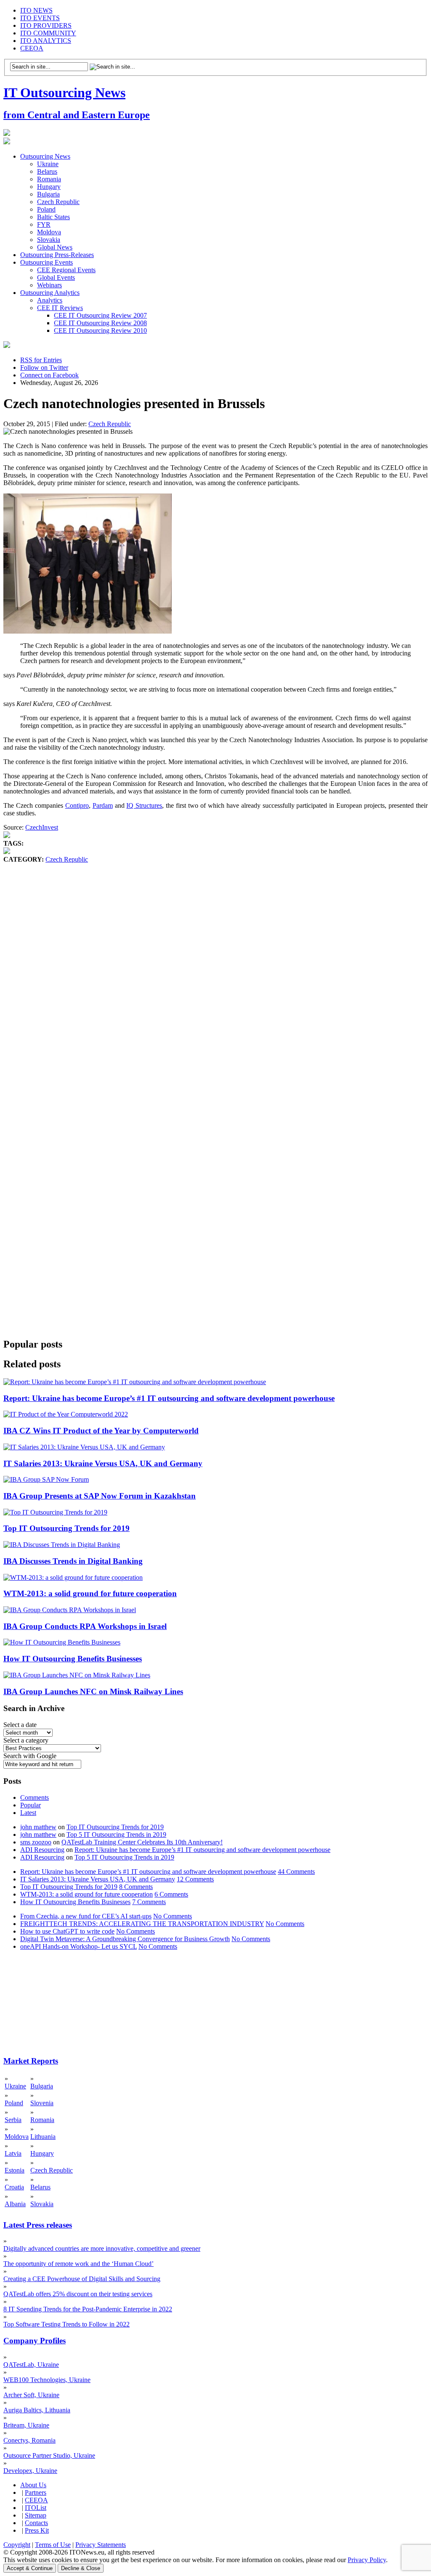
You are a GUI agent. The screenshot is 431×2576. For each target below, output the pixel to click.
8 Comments (136, 1887)
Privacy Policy (367, 2560)
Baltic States (53, 217)
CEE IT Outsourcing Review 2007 (100, 315)
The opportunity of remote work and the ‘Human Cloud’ (78, 2264)
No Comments (173, 1916)
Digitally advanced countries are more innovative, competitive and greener (102, 2248)
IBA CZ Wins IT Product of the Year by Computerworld (101, 1431)
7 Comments (149, 1902)
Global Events (56, 277)
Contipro (77, 805)
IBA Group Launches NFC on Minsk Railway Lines (93, 1691)
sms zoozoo (36, 1842)
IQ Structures (144, 805)
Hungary (49, 187)
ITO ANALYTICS (46, 41)
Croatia (14, 2187)
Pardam (103, 805)
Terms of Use (53, 2545)
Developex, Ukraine (30, 2471)
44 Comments (296, 1872)
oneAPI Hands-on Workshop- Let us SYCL (78, 1946)
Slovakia (49, 240)
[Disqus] (215, 991)
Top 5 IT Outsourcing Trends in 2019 (116, 1835)
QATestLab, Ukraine (31, 2365)
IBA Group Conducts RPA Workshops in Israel (85, 1626)
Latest (28, 1813)
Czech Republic (58, 202)
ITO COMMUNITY (48, 33)
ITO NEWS (36, 10)
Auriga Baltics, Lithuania (37, 2410)
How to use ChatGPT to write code (67, 1931)
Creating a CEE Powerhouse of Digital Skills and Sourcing (82, 2279)
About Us (33, 2485)
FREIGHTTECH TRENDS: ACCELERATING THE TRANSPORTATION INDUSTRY (142, 1924)
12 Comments (195, 1879)
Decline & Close (81, 2568)
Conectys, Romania (29, 2440)
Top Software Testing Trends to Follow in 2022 (67, 2324)
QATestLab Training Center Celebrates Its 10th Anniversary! (142, 1842)
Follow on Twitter (44, 367)
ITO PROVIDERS (46, 25)
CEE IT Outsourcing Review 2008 (100, 323)
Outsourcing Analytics (50, 293)
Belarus (47, 171)
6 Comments (171, 1894)
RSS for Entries (41, 360)
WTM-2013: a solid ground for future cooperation (90, 1593)
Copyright (17, 2545)
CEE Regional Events (66, 270)
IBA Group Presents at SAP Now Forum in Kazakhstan (100, 1496)
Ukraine (48, 164)
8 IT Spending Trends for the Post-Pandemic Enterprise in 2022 (88, 2309)
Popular (31, 1805)
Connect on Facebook (49, 375)
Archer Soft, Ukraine (31, 2395)
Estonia (15, 2170)
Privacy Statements (101, 2545)
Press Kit (37, 2530)
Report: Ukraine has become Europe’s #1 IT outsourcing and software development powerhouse (169, 1398)
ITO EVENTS (40, 18)
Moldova (49, 232)
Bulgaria (48, 194)
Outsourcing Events (47, 262)
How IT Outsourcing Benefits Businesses (73, 1659)
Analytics (50, 300)
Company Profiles (35, 2341)
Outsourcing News (45, 156)
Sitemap (36, 2515)
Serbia (13, 2120)
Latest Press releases (38, 2225)
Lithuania (43, 2137)
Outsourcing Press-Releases (57, 255)
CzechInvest (42, 827)
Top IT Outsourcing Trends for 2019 (67, 1528)
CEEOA (32, 48)
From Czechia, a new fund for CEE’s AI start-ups (86, 1916)
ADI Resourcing (42, 1850)
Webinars (49, 285)
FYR (44, 224)
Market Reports (31, 2061)
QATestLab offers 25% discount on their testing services (78, 2294)
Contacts (36, 2523)
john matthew (38, 1827)
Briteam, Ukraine (26, 2425)
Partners (36, 2492)
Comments (35, 1797)
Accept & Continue (30, 2568)
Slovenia (42, 2103)
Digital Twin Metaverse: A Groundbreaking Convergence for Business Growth (125, 1939)
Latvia (13, 2153)
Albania (15, 2204)
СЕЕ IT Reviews (60, 308)
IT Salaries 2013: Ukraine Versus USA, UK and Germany (103, 1463)
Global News (55, 247)
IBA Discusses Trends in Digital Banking (73, 1561)
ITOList (36, 2508)
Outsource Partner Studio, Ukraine (49, 2455)
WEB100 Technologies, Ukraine (47, 2380)
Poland (46, 209)
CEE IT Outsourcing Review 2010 (100, 330)
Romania (49, 179)
